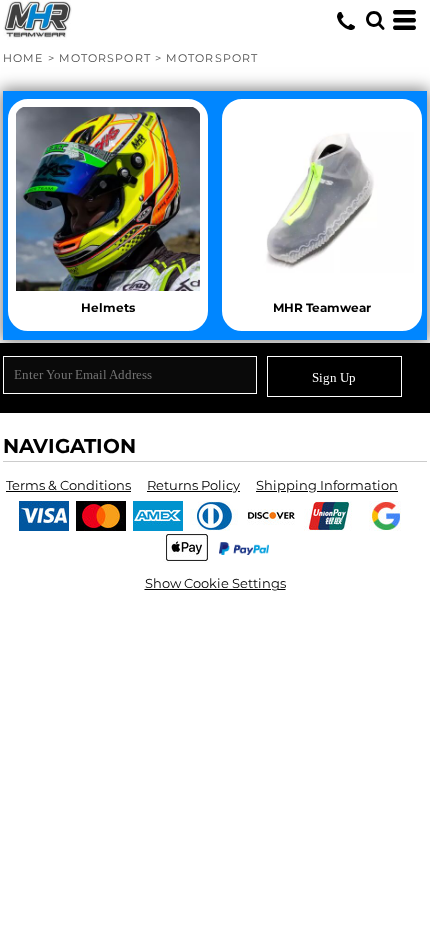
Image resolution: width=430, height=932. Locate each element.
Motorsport (105, 58)
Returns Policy (193, 485)
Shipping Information (327, 485)
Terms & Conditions (68, 485)
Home (23, 58)
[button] (375, 20)
